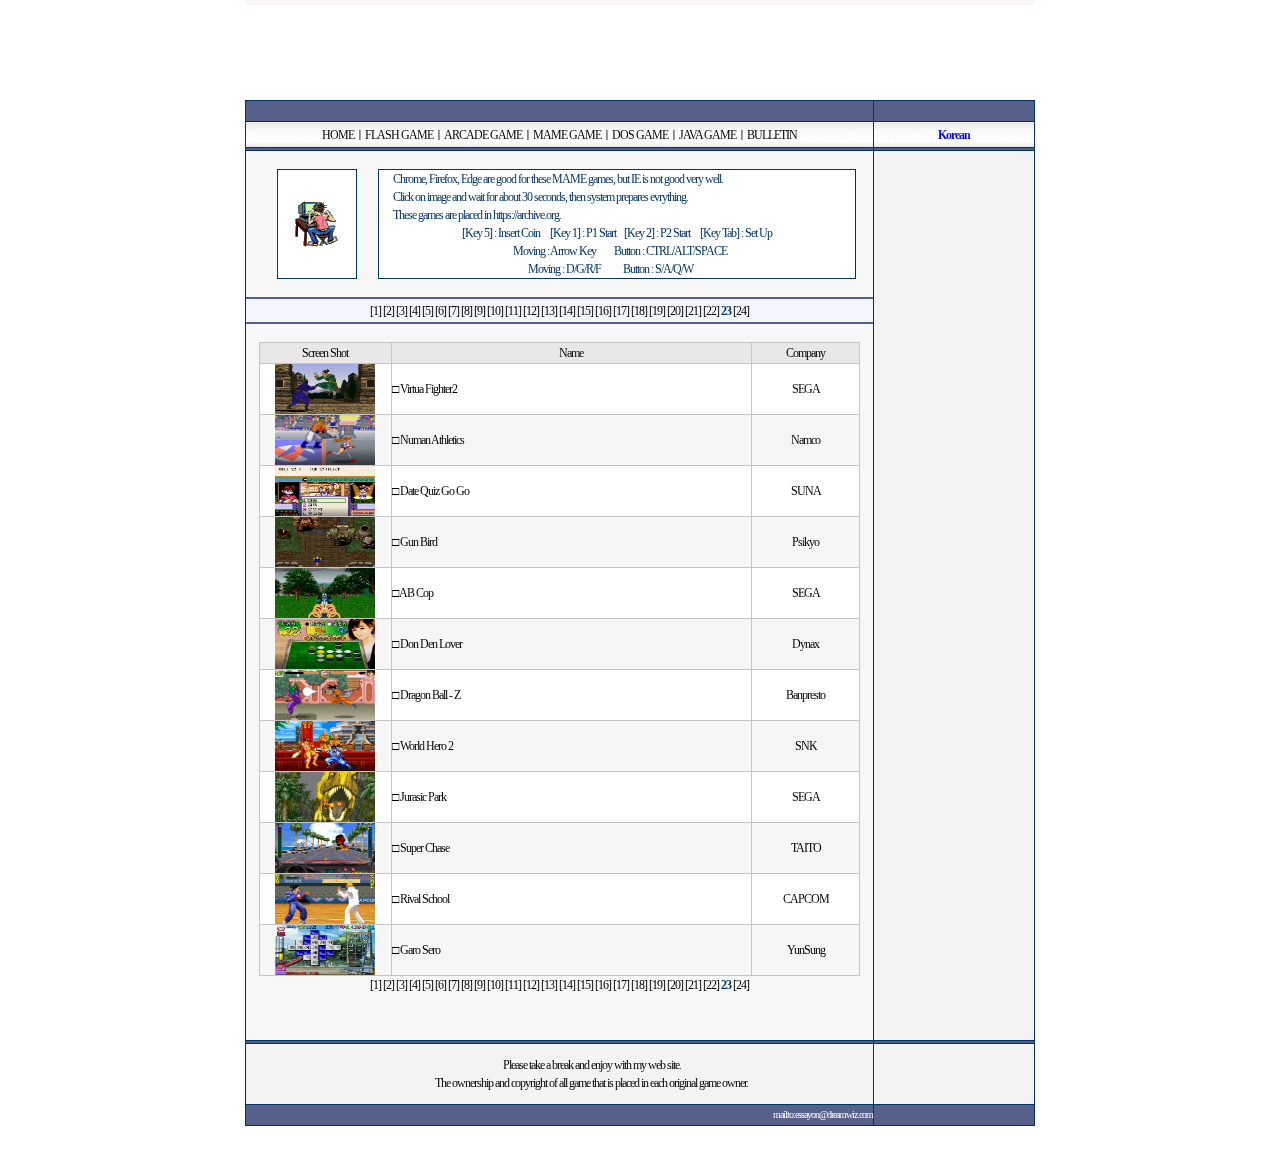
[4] (414, 311)
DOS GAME (640, 135)
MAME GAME (567, 135)
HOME (338, 135)
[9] (479, 311)
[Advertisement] (640, 50)
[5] (427, 311)
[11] (513, 311)
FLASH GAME (399, 135)
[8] (466, 311)
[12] (531, 311)
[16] (603, 311)
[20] (675, 311)
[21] (693, 311)
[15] (585, 311)
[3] (401, 311)
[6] (440, 311)
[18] (639, 311)
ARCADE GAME (483, 135)
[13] (549, 311)
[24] (741, 311)
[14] (567, 311)
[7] (453, 311)
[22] (711, 311)
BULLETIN (772, 135)
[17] (621, 311)
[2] (388, 311)
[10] (495, 311)
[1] (375, 311)
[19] (657, 311)
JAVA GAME (707, 135)
